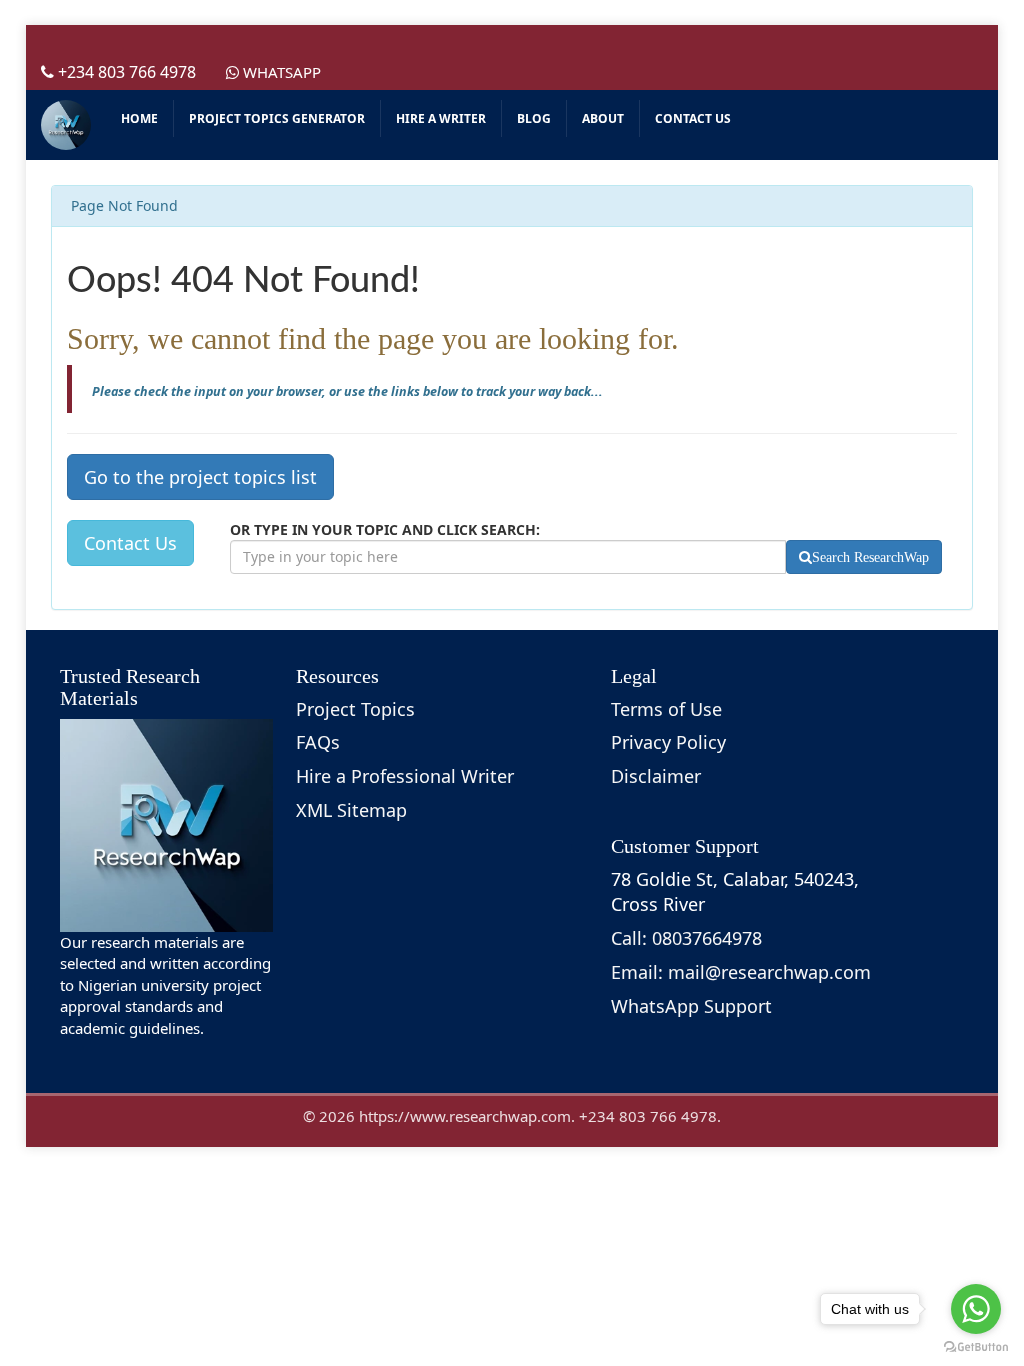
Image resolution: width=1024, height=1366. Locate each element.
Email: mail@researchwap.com (741, 972)
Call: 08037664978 (686, 938)
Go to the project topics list (200, 477)
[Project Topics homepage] (66, 125)
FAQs (318, 742)
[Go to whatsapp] (976, 1309)
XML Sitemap (351, 810)
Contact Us (130, 543)
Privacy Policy (668, 742)
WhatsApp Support (691, 1006)
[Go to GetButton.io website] (976, 1346)
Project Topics (355, 709)
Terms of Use (666, 709)
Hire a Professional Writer (405, 776)
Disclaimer (656, 776)
